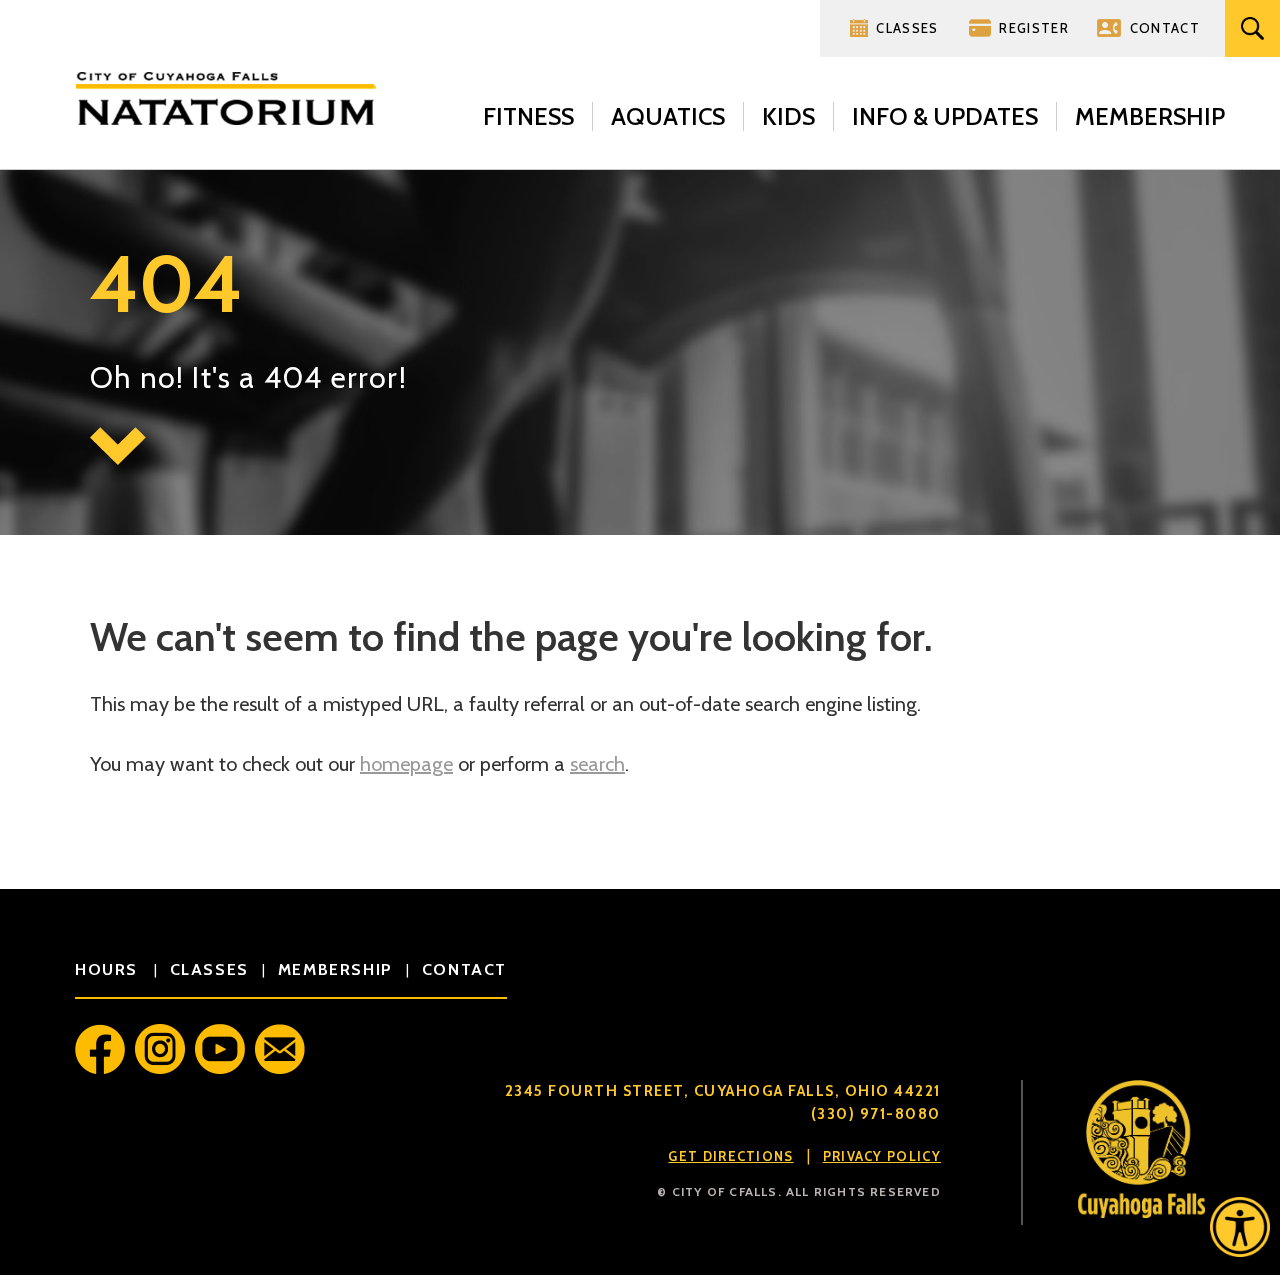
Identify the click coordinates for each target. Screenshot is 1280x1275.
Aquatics (668, 116)
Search (1252, 28)
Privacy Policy (882, 1156)
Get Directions (730, 1156)
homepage (406, 764)
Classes (907, 28)
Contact (1165, 28)
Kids (788, 116)
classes (209, 969)
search (597, 764)
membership (335, 969)
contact (464, 969)
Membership (1150, 116)
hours (109, 969)
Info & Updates (945, 116)
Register (1033, 28)
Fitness (528, 116)
